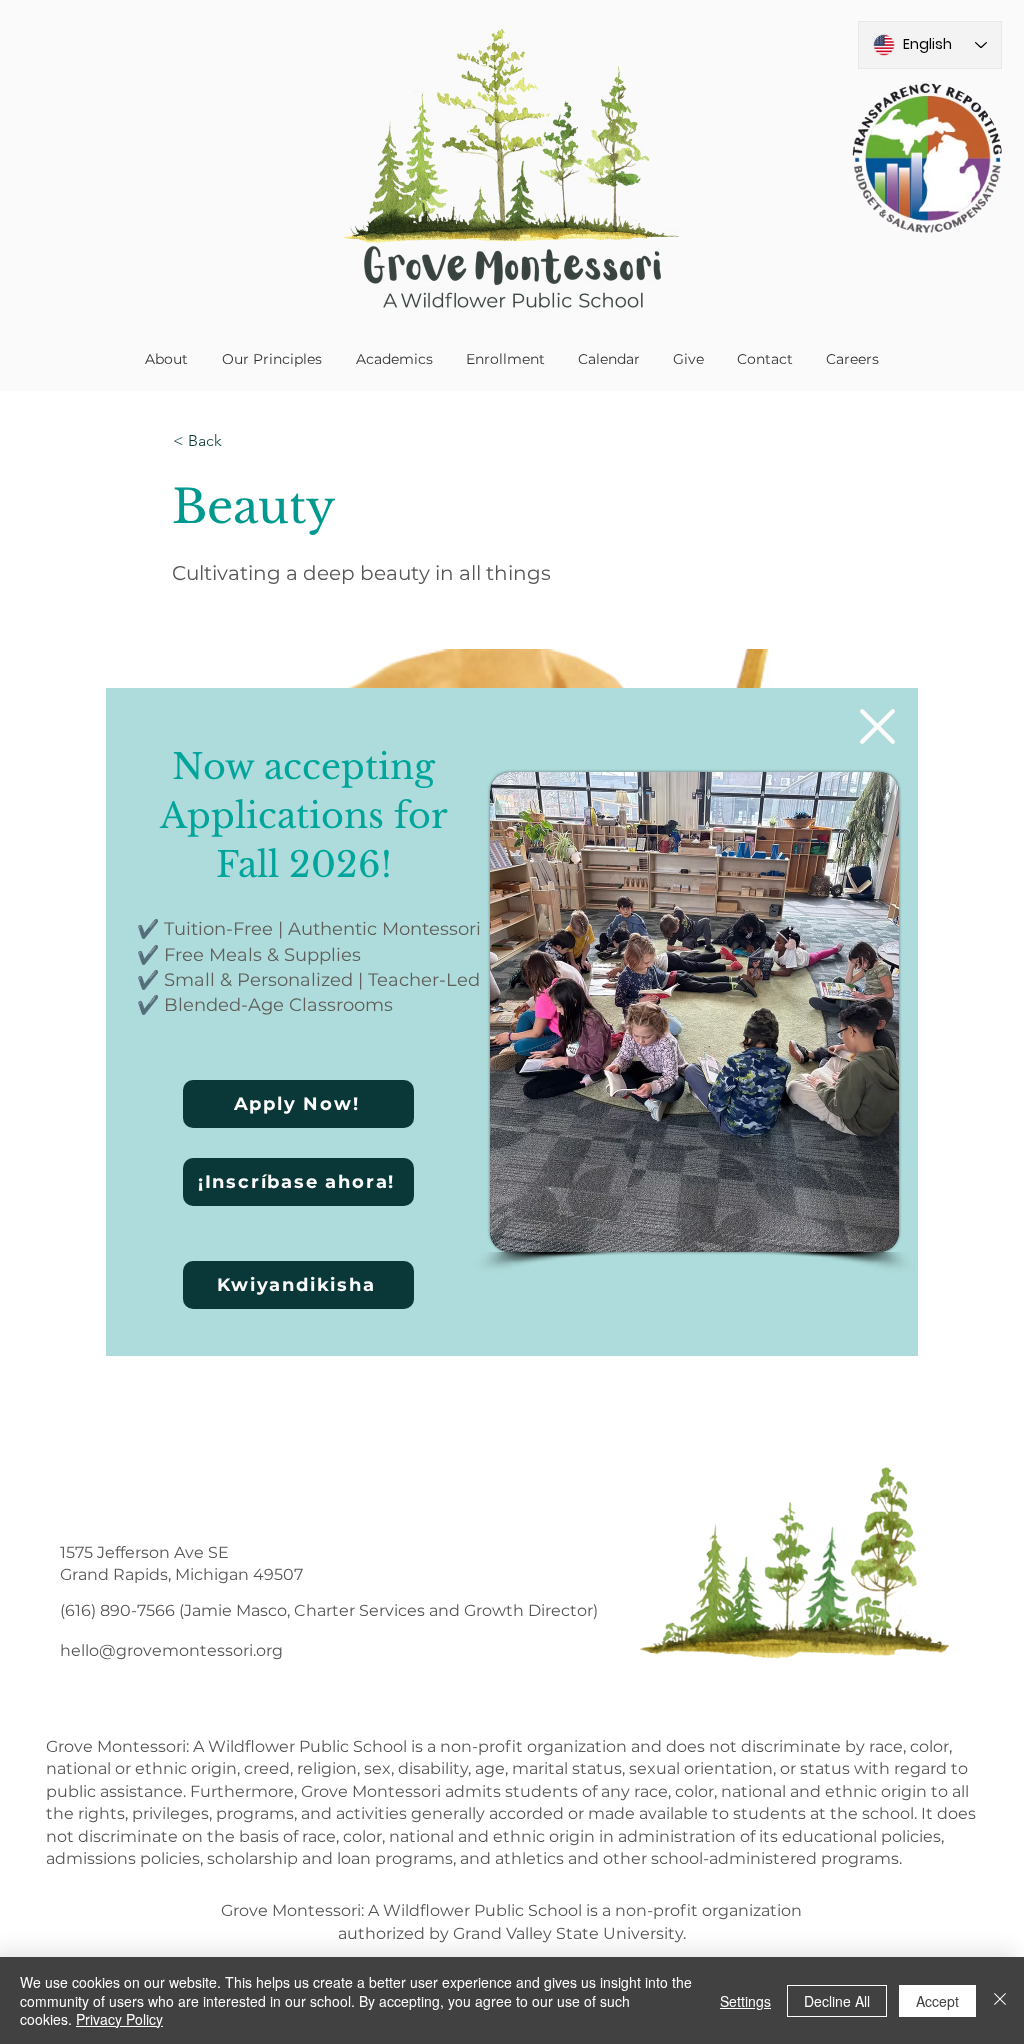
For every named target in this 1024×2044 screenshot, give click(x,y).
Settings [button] (745, 2001)
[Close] (1000, 2000)
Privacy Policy (119, 2019)
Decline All (837, 2001)
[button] (877, 726)
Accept (937, 2001)
